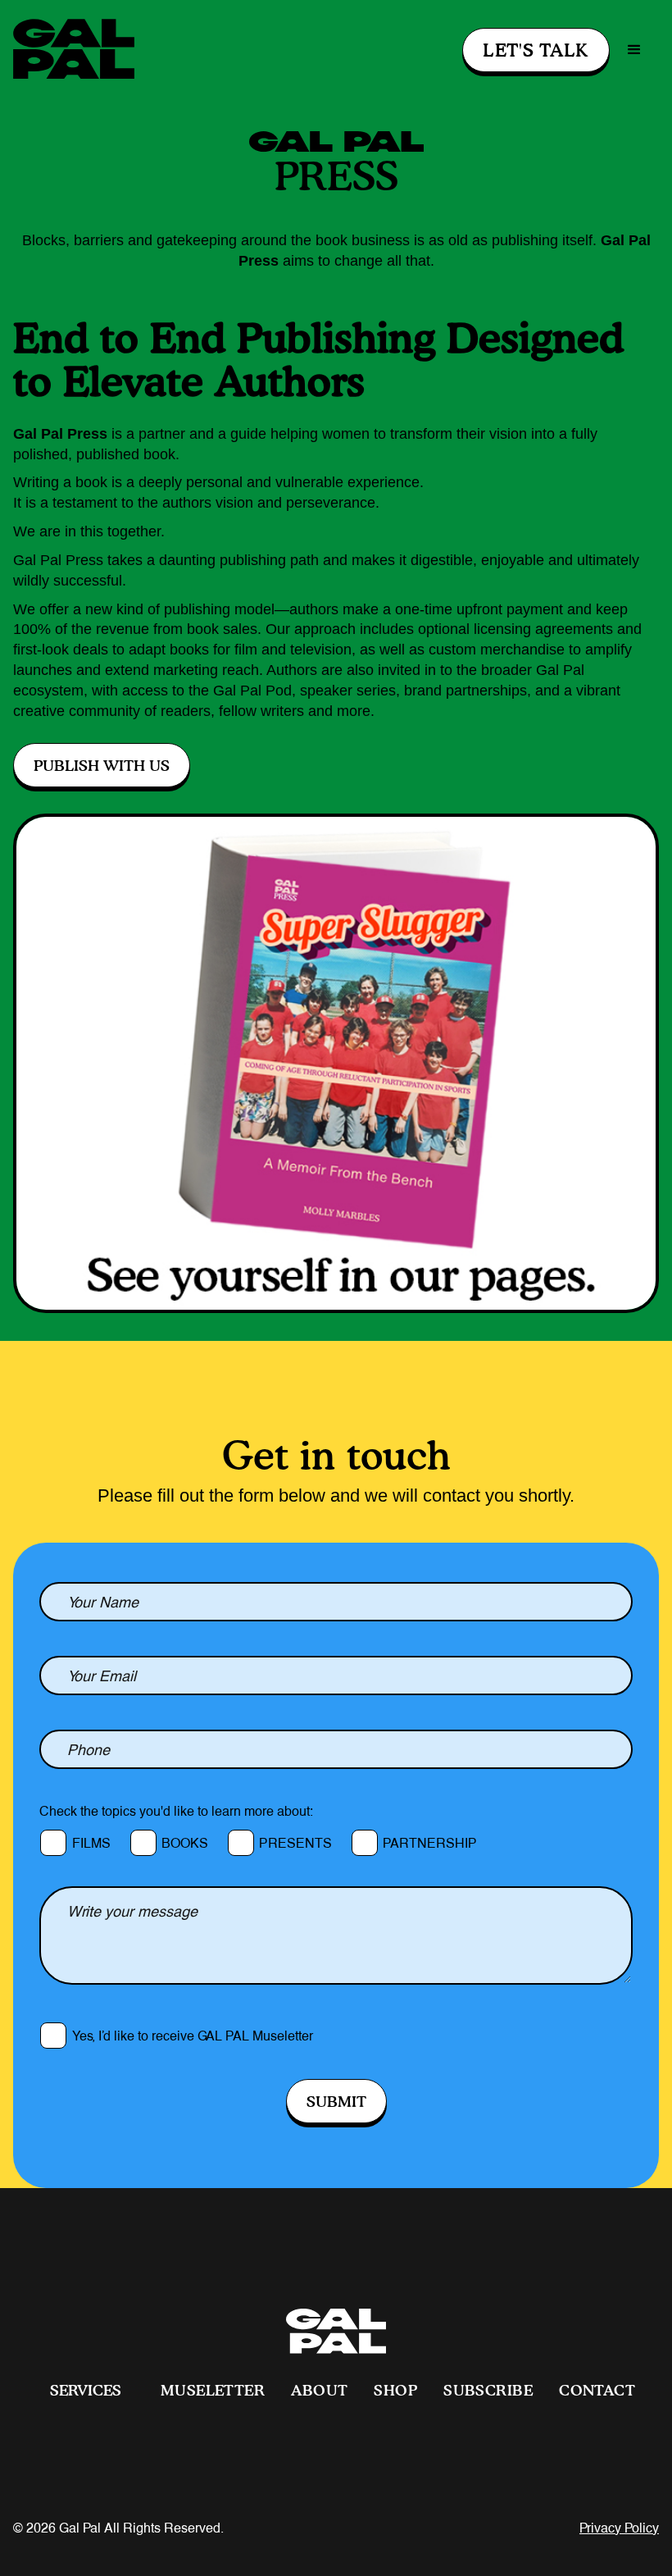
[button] (634, 50)
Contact (597, 2391)
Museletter (213, 2391)
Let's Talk (536, 50)
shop (395, 2391)
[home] (74, 50)
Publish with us (102, 765)
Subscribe (488, 2391)
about (319, 2391)
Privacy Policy (619, 2528)
